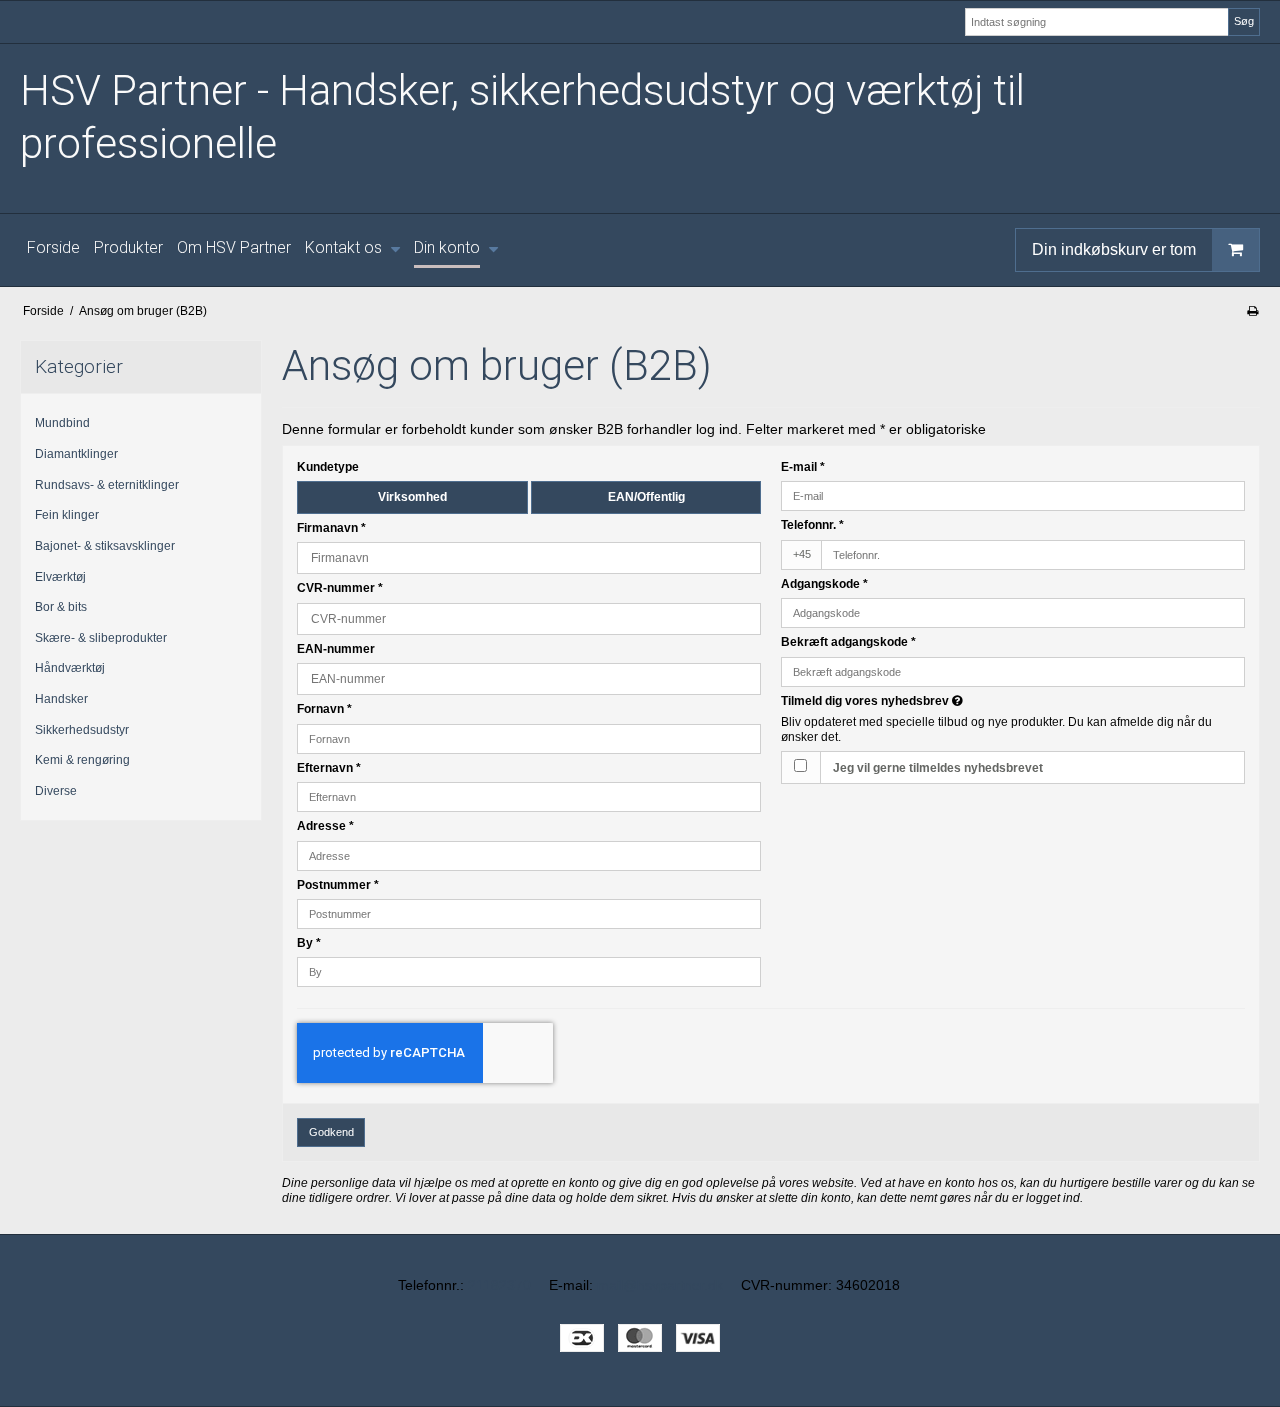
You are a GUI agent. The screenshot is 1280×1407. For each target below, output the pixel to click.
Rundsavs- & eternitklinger (107, 485)
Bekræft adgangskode (848, 642)
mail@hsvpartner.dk (660, 1285)
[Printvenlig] (1252, 311)
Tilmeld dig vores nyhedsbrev (946, 701)
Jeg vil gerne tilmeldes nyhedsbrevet (938, 768)
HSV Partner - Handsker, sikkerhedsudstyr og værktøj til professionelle (522, 117)
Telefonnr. (812, 525)
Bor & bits (61, 607)
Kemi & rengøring (82, 760)
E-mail (803, 467)
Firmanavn (331, 528)
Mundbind (62, 423)
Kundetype (328, 467)
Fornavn (324, 709)
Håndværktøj (70, 668)
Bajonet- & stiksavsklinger (105, 546)
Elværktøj (60, 577)
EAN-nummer (336, 649)
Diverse (56, 791)
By (309, 943)
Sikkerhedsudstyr (82, 730)
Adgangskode (824, 584)
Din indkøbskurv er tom (1114, 248)
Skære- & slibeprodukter (101, 638)
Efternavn (329, 768)
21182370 (499, 1285)
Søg (1244, 21)
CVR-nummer (340, 588)
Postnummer (338, 885)
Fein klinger (67, 515)
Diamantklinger (76, 454)
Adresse (325, 826)
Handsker (61, 699)
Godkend (331, 1132)
